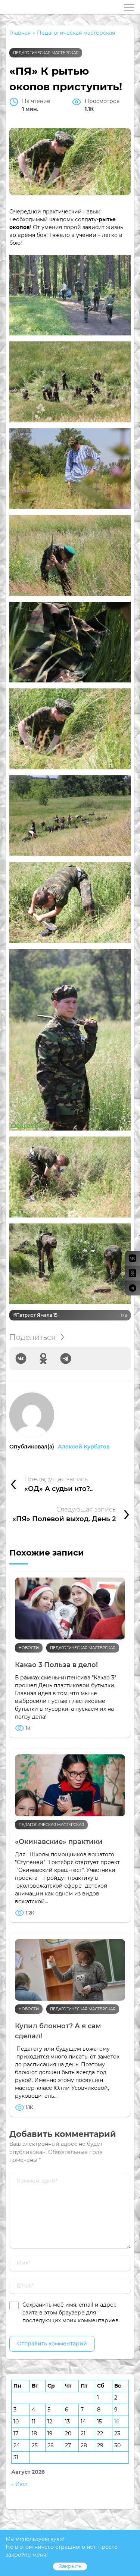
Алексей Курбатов (84, 1447)
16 (117, 2422)
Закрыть (70, 2566)
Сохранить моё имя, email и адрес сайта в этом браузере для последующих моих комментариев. (71, 2313)
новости (29, 1648)
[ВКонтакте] (21, 1359)
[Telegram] (66, 1359)
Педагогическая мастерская (46, 53)
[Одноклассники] (43, 1359)
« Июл (19, 2484)
